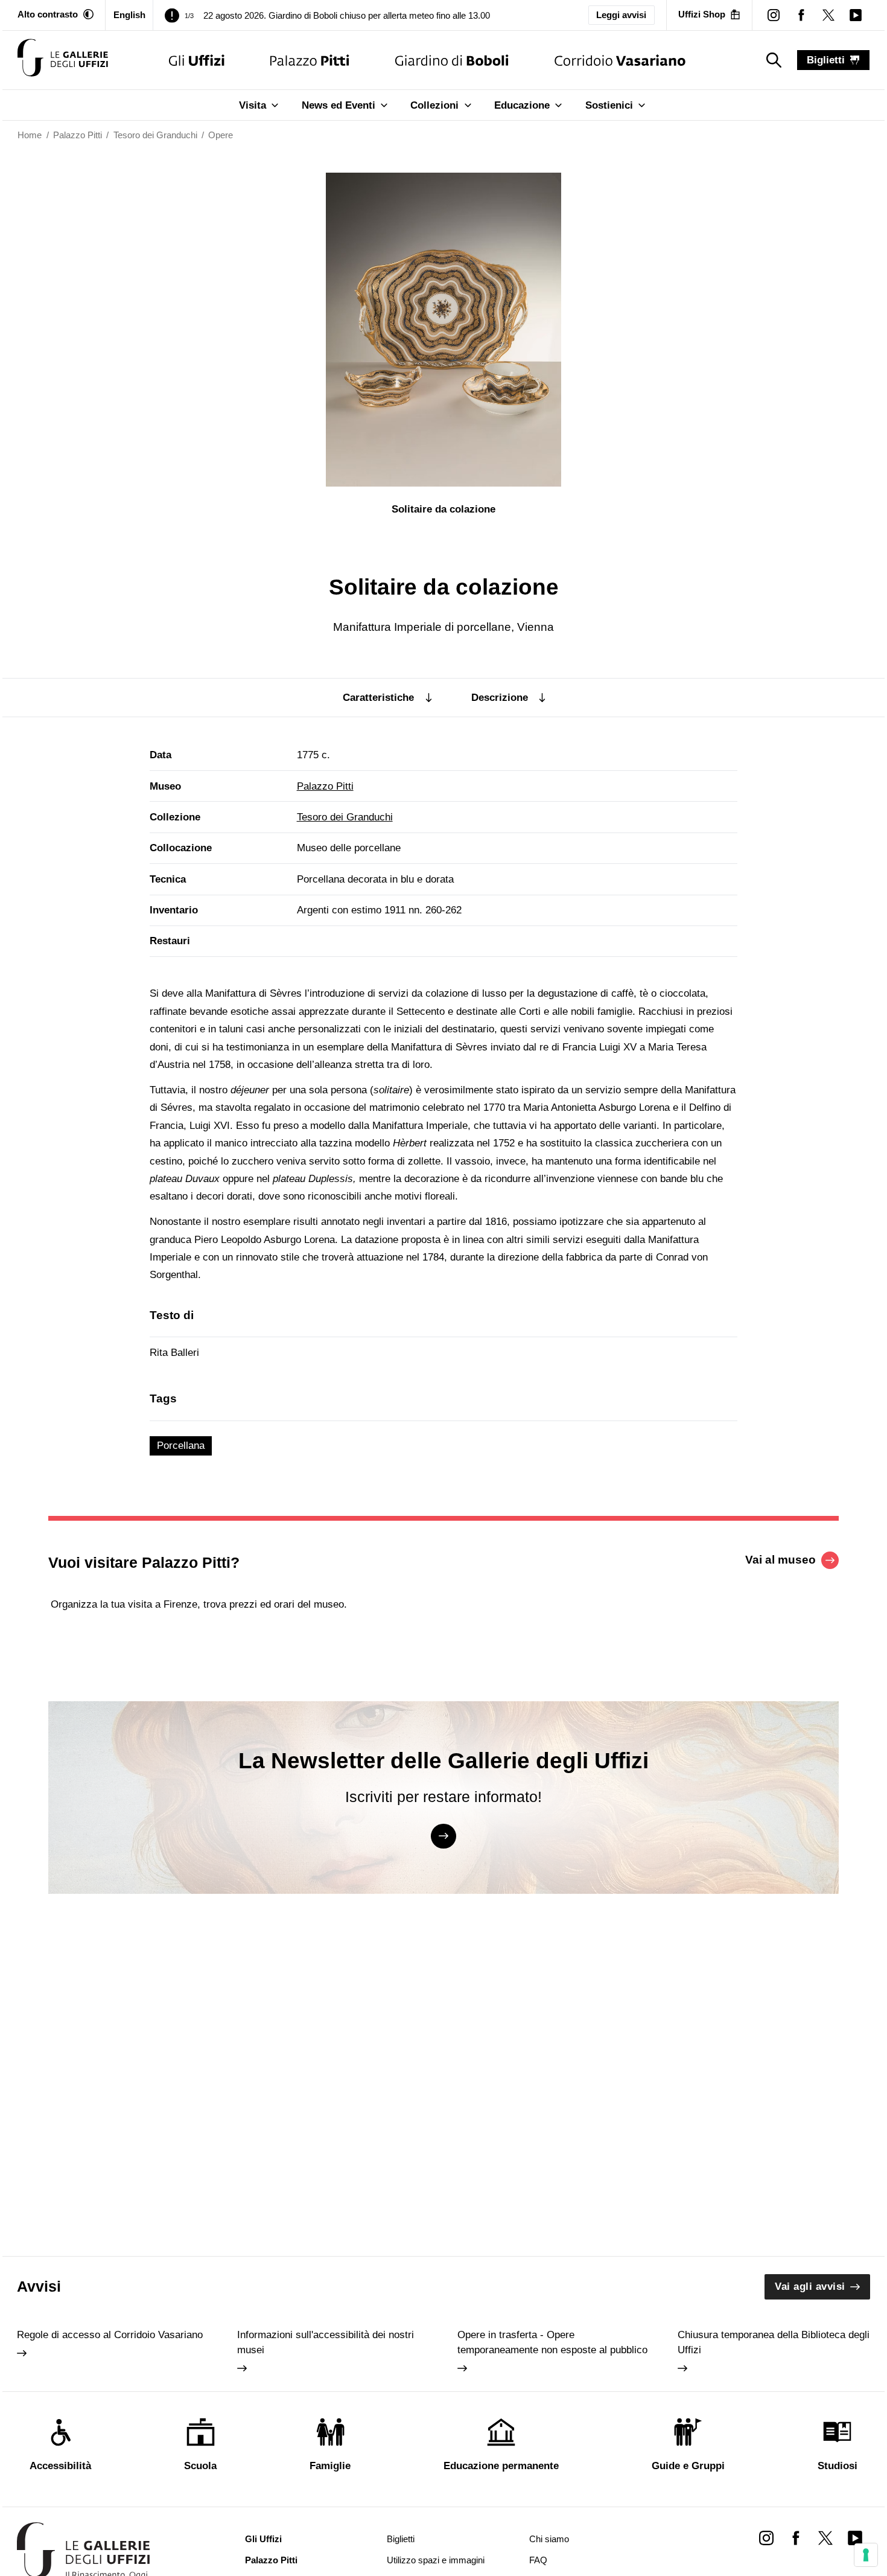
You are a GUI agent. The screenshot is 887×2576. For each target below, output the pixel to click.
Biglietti (401, 2539)
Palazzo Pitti (325, 786)
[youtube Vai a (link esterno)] (855, 2538)
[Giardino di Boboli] (452, 60)
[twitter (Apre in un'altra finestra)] (828, 15)
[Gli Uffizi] (197, 60)
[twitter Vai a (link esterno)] (825, 2538)
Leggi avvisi (621, 15)
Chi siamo (549, 2539)
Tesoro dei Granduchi (345, 817)
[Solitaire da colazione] (63, 60)
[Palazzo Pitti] (310, 60)
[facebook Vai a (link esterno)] (796, 2538)
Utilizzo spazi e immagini (436, 2560)
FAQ (538, 2560)
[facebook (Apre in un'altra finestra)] (801, 15)
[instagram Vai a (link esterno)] (766, 2538)
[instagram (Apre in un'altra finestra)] (774, 15)
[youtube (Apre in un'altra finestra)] (855, 15)
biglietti (826, 60)
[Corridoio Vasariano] (620, 60)
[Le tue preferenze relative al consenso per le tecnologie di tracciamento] (866, 2555)
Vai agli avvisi (810, 2287)
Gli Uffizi (263, 2539)
